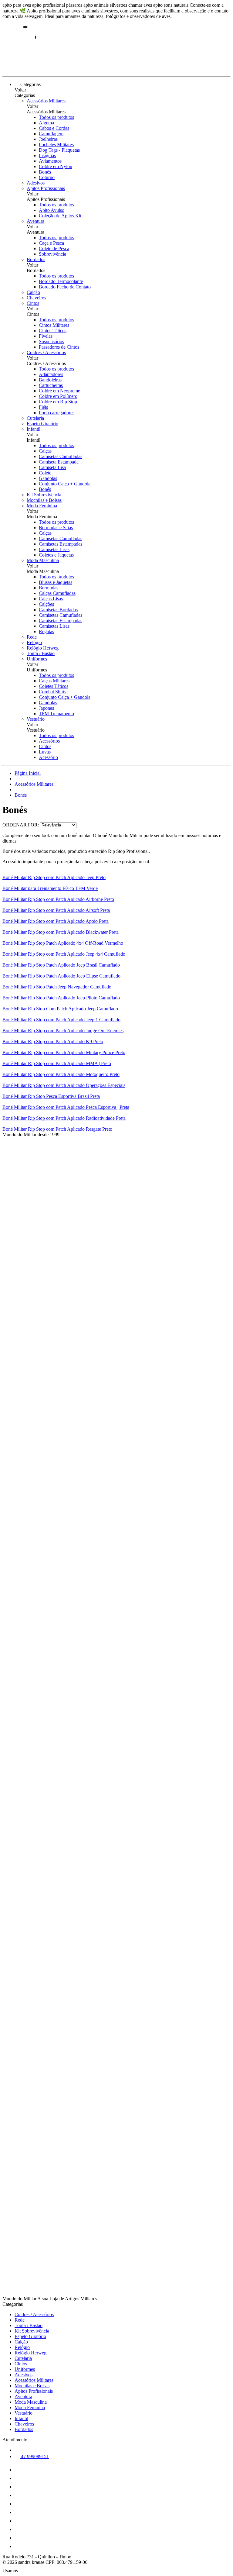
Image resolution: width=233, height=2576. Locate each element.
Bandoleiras (50, 380)
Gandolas (48, 478)
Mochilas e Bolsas (44, 500)
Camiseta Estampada (59, 462)
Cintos (33, 303)
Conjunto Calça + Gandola (65, 484)
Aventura (35, 221)
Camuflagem (51, 134)
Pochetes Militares (56, 145)
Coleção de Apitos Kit (60, 216)
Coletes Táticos (54, 686)
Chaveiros (36, 298)
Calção (33, 292)
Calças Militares (54, 681)
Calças (45, 451)
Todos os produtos (56, 117)
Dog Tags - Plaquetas (59, 150)
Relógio (34, 642)
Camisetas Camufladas (61, 456)
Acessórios (49, 741)
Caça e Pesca (51, 243)
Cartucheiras (51, 385)
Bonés (45, 172)
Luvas (45, 752)
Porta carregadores (57, 413)
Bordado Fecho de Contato (65, 287)
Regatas (46, 631)
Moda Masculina (43, 560)
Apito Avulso (52, 210)
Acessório (48, 757)
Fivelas (46, 336)
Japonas (46, 708)
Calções (46, 604)
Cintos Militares (54, 325)
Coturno (47, 177)
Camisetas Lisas (54, 549)
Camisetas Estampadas (61, 544)
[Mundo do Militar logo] (25, 69)
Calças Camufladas (57, 593)
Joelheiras (48, 139)
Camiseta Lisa (52, 467)
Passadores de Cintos (59, 347)
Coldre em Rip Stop (58, 402)
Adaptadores (51, 374)
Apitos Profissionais (46, 188)
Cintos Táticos (53, 331)
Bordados (36, 259)
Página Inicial (28, 773)
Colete (45, 473)
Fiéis (43, 407)
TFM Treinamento (56, 714)
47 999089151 (34, 2456)
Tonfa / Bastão (41, 653)
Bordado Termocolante (61, 281)
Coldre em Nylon (56, 166)
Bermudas (49, 588)
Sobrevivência (52, 254)
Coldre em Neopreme (59, 391)
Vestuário (36, 719)
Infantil (34, 429)
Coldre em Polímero (58, 396)
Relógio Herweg (43, 648)
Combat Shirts (52, 692)
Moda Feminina (42, 506)
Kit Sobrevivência (44, 495)
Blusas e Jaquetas (56, 582)
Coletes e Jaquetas (56, 555)
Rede (32, 637)
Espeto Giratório (42, 424)
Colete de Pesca (54, 248)
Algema (46, 123)
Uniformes (37, 659)
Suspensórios (51, 341)
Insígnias (47, 155)
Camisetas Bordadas (58, 610)
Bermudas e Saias (56, 528)
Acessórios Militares (46, 101)
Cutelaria (35, 418)
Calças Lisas (51, 599)
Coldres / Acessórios (46, 352)
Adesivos (36, 183)
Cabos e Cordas (54, 128)
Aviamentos (50, 161)
